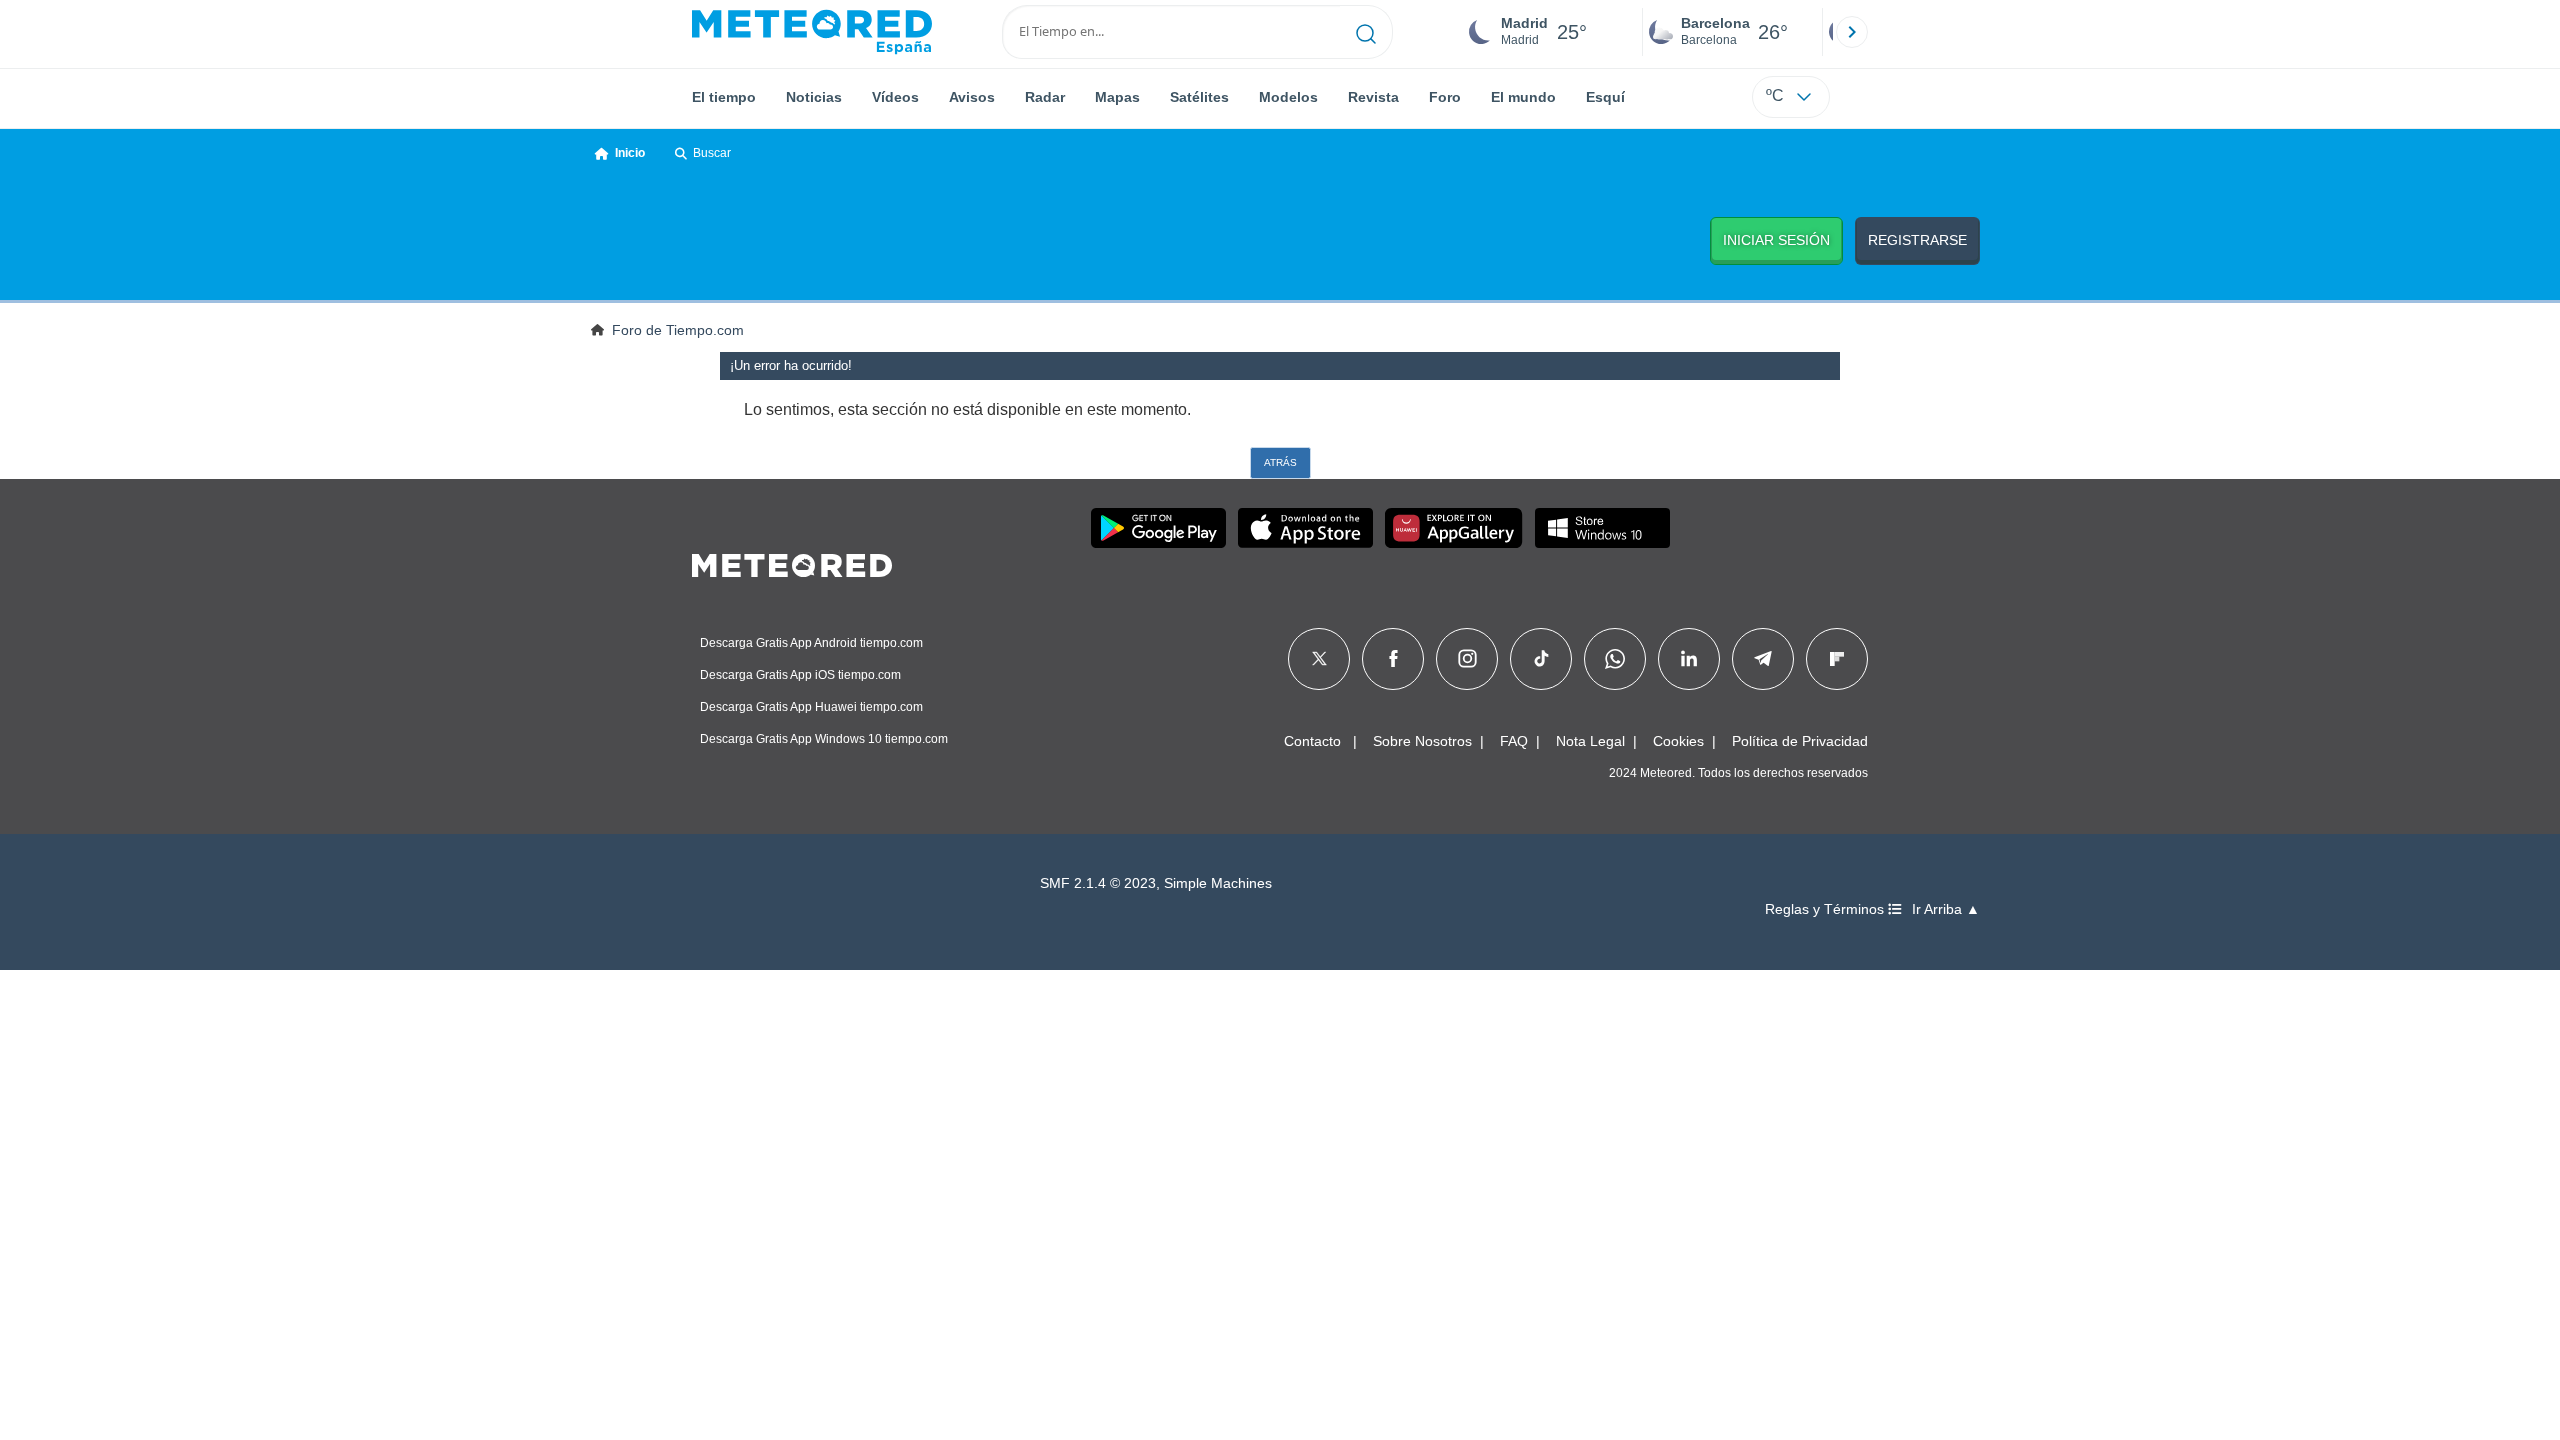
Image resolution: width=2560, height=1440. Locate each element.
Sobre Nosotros (1422, 741)
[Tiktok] (1541, 659)
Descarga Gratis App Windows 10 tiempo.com (824, 739)
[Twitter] (1319, 659)
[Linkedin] (1689, 659)
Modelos (1288, 97)
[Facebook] (1393, 659)
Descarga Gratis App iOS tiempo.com (800, 675)
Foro (1445, 97)
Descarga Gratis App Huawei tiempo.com (811, 707)
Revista (1373, 97)
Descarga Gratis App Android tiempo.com (811, 643)
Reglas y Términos (1826, 909)
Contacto (1312, 741)
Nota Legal (1590, 741)
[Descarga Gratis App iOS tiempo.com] (1305, 528)
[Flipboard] (1837, 659)
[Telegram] (1762, 659)
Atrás (1280, 462)
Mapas (1117, 97)
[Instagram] (1467, 659)
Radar (1045, 97)
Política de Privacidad (1800, 741)
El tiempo (724, 97)
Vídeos (895, 97)
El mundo (1523, 97)
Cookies (1678, 741)
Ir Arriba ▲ (1946, 909)
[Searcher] (1366, 32)
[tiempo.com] (812, 32)
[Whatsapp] (1615, 659)
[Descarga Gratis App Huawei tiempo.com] (1454, 528)
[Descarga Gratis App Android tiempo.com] (1158, 528)
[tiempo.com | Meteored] (792, 562)
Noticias (814, 97)
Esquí (1605, 97)
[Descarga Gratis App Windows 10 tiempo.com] (1602, 528)
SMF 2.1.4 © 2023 (1098, 883)
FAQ (1514, 741)
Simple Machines (1218, 883)
